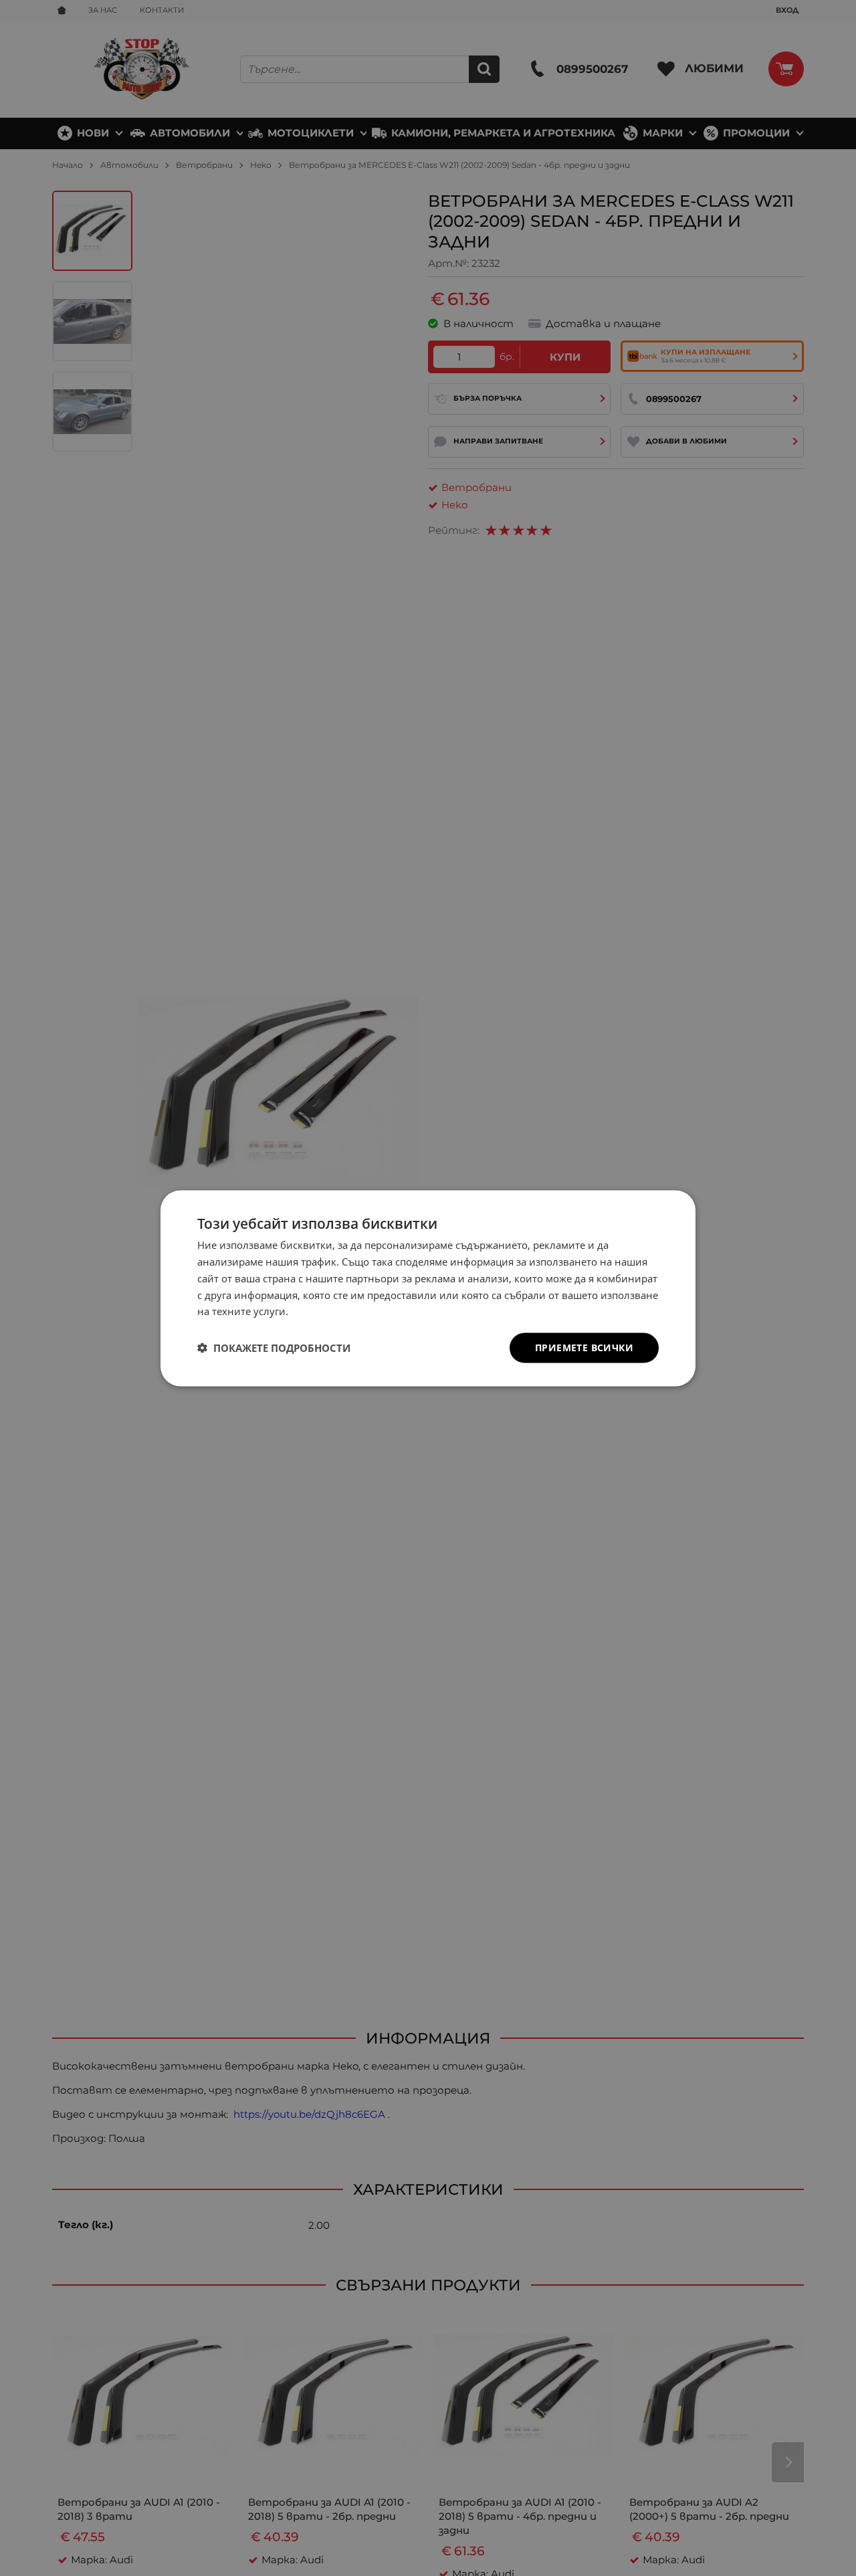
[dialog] (428, 1288)
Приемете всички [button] (584, 1347)
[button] (274, 1348)
